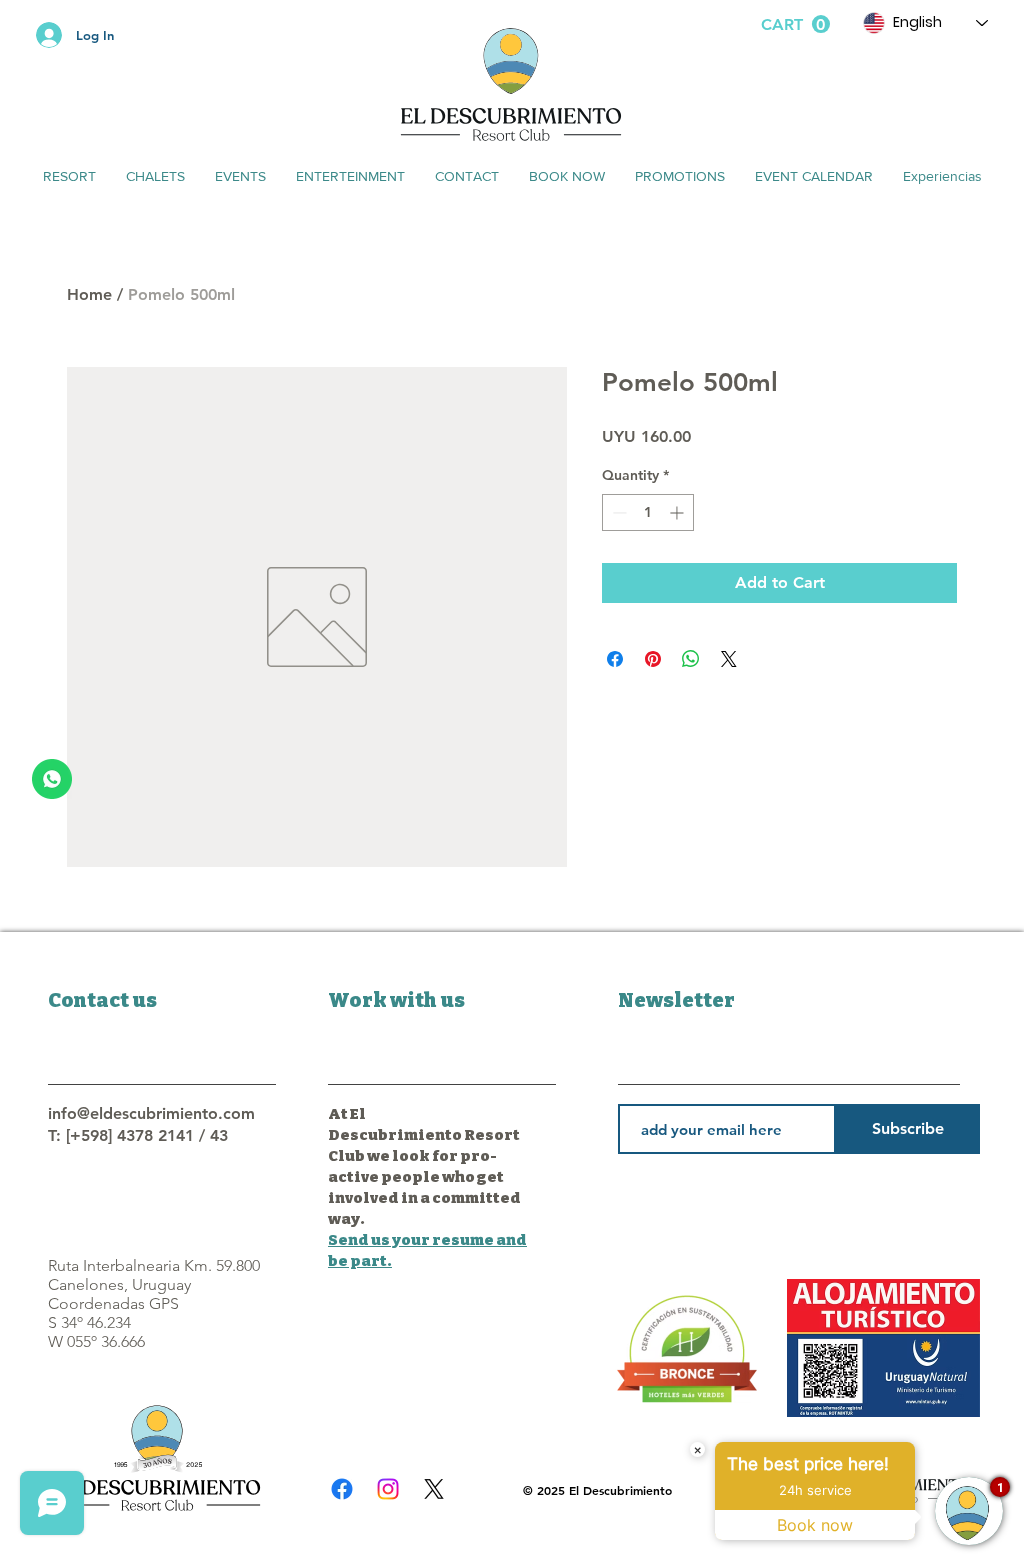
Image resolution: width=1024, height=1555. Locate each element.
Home (89, 294)
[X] (434, 1489)
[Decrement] (617, 512)
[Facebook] (342, 1489)
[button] (795, 24)
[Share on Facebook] (615, 659)
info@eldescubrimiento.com (151, 1113)
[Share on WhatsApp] (691, 659)
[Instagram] (388, 1489)
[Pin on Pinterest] (653, 659)
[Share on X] (729, 659)
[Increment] (678, 512)
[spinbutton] (648, 512)
